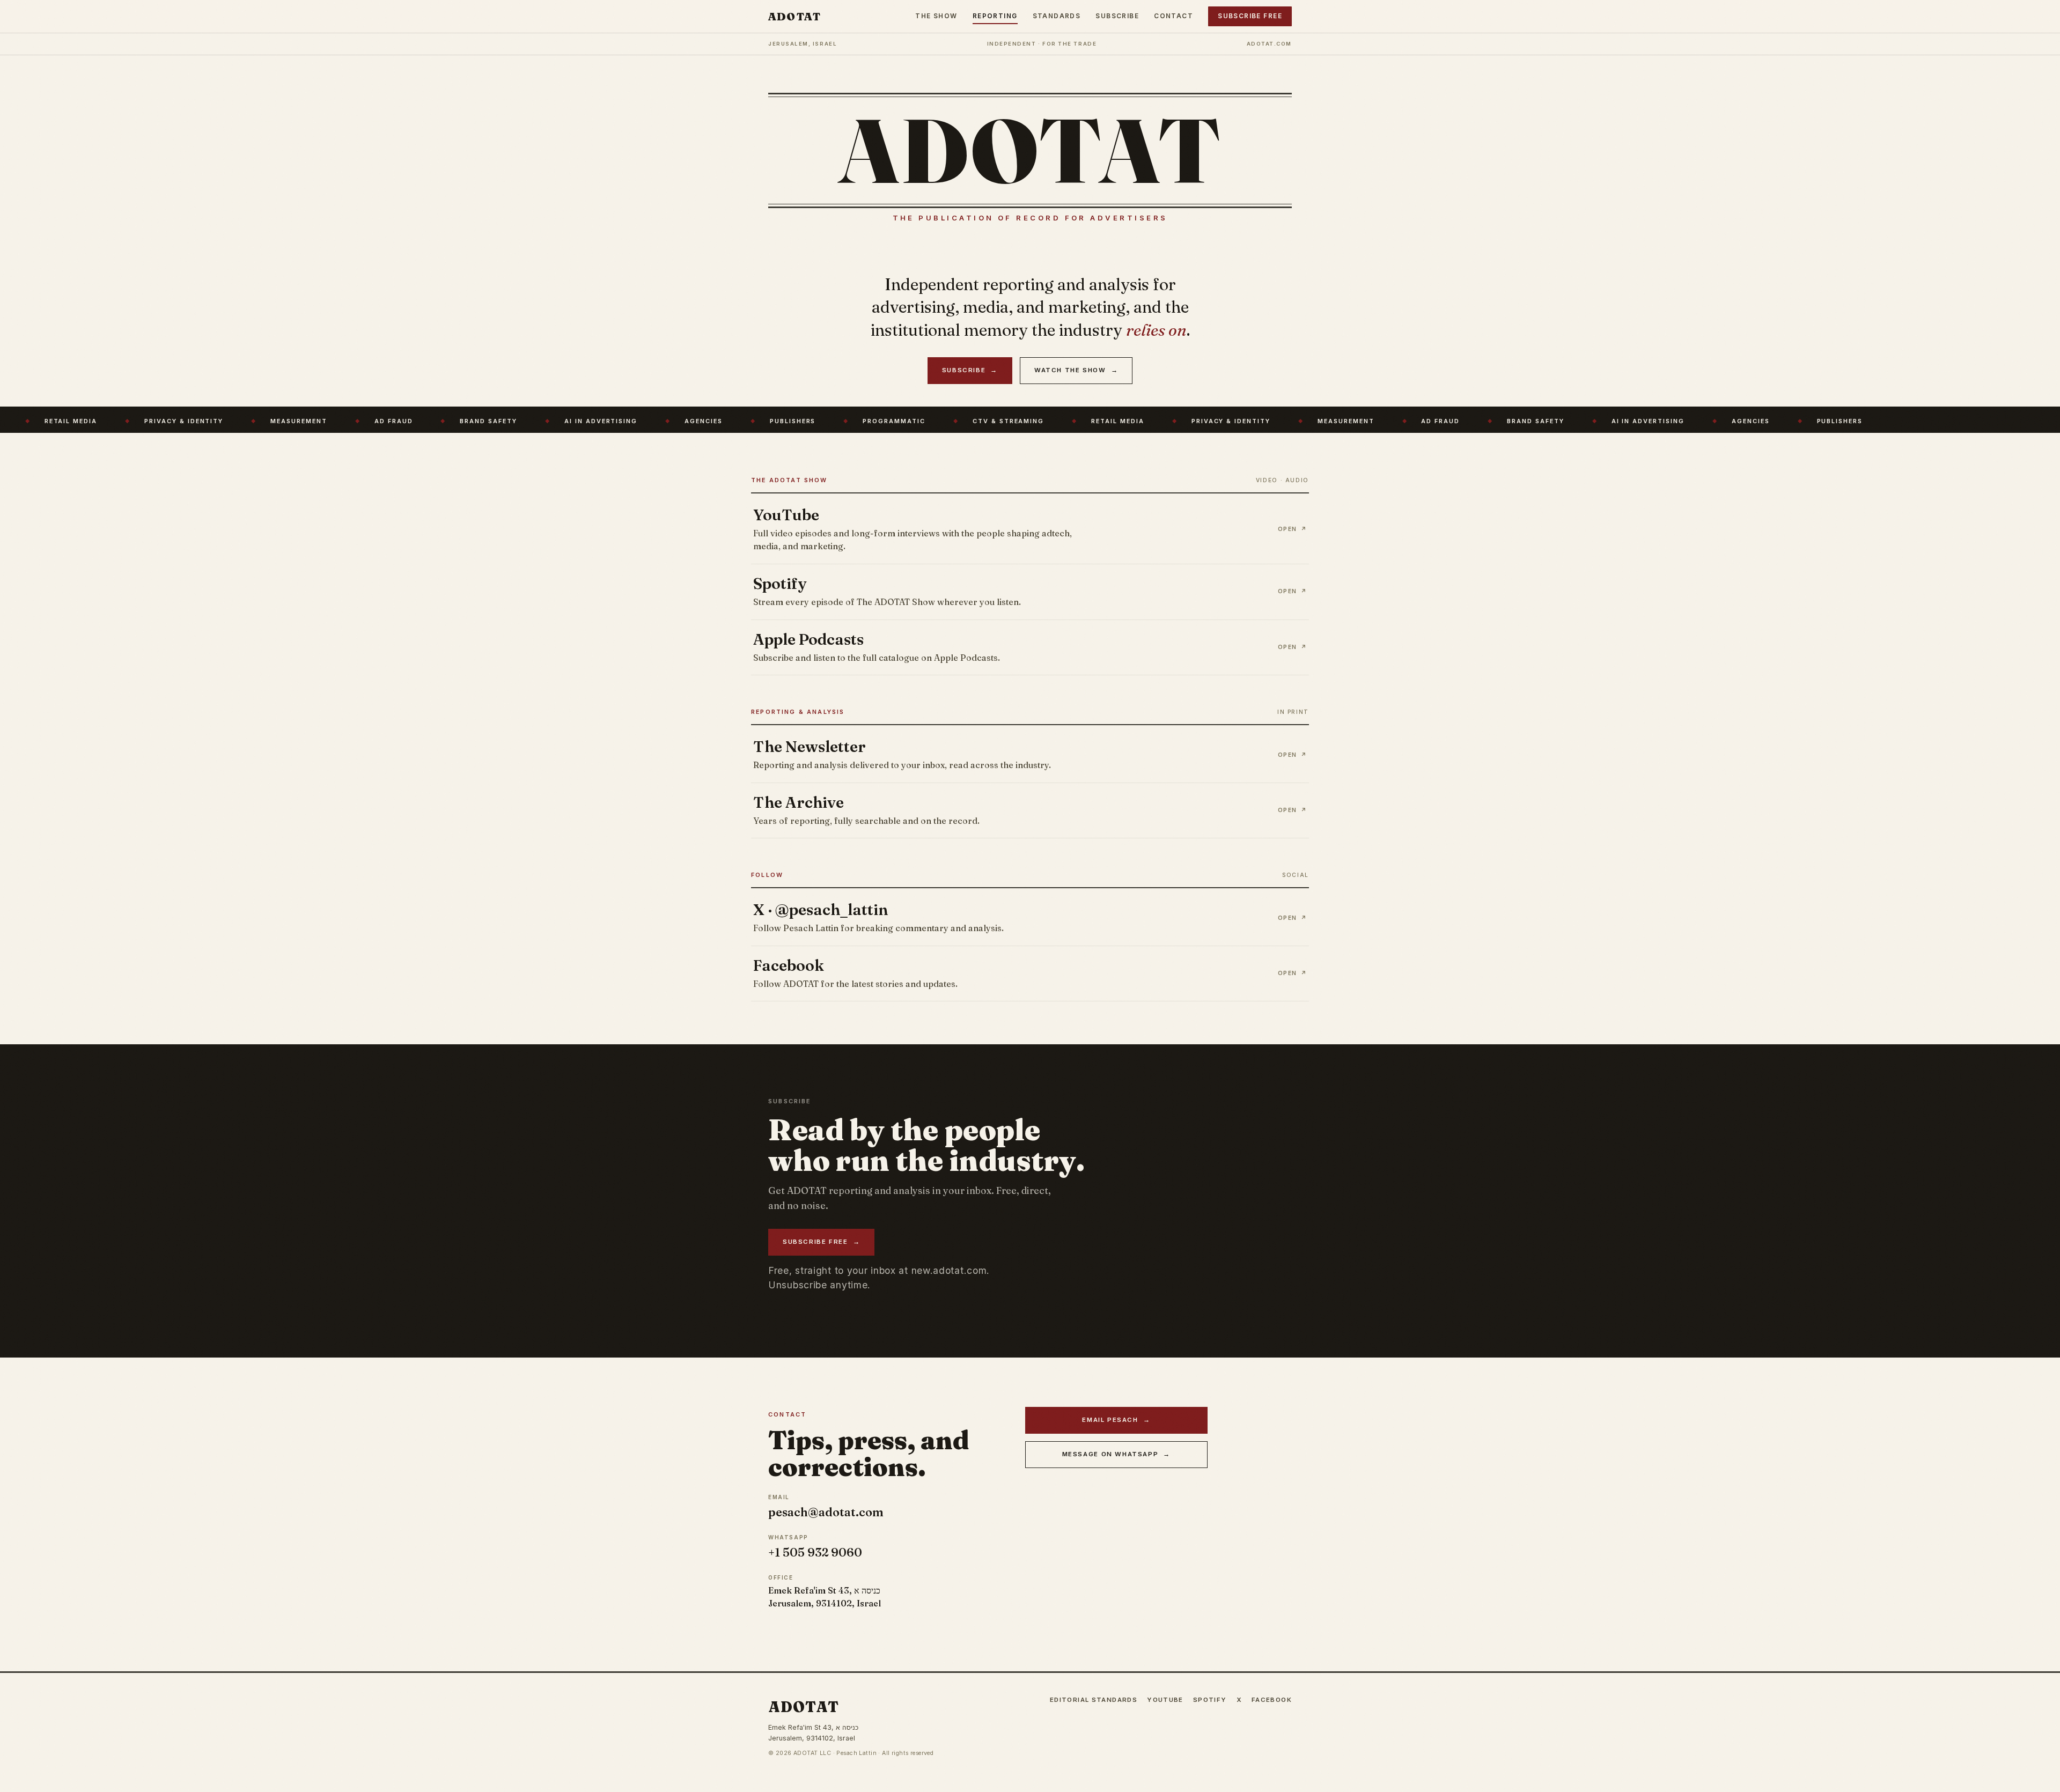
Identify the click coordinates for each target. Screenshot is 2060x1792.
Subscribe (1117, 16)
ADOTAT (794, 16)
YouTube (1165, 1700)
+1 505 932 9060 (815, 1553)
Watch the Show (1076, 370)
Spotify (1210, 1700)
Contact (1174, 16)
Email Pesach (1116, 1420)
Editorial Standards (1094, 1700)
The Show (936, 16)
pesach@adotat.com (826, 1512)
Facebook (1272, 1700)
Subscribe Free (1250, 16)
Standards (1057, 16)
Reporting (995, 16)
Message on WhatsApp (1116, 1454)
